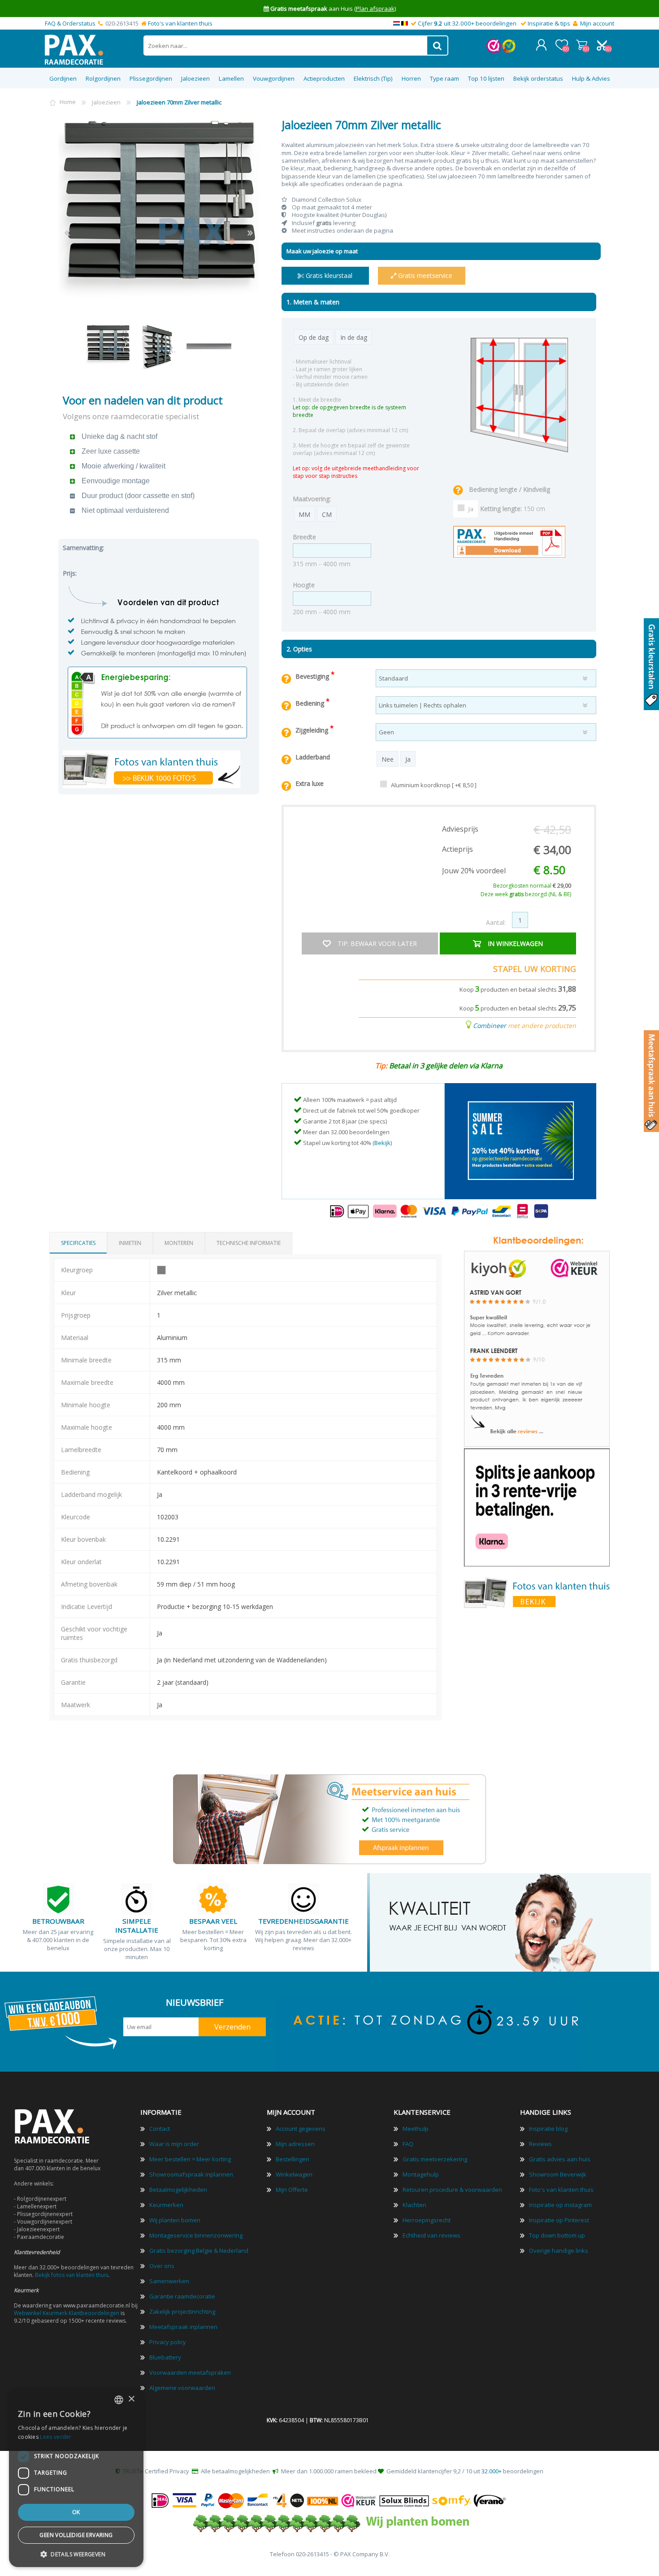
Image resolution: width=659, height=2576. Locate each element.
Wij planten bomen (175, 2220)
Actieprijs (457, 849)
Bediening (311, 703)
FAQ (408, 2144)
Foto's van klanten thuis (180, 23)
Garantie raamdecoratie (182, 2296)
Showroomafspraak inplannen (191, 2174)
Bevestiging (313, 676)
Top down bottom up (557, 2235)
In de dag (354, 337)
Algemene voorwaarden (182, 2388)
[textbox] (286, 46)
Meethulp (416, 2129)
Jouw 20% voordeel (474, 871)
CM (327, 514)
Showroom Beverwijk (558, 2174)
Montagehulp (421, 2174)
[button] (76, 2554)
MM (304, 514)
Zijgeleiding (313, 730)
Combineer (490, 1026)
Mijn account (597, 23)
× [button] (131, 2399)
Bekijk (382, 1143)
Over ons (162, 2266)
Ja (471, 509)
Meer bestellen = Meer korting (190, 2159)
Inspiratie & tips (549, 23)
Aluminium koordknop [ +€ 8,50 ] (434, 785)
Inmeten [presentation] (130, 1243)
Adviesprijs (460, 829)
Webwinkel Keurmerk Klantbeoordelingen (67, 2313)
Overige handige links (559, 2251)
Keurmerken (166, 2205)
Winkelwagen (582, 45)
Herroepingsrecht (427, 2220)
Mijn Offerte (292, 2190)
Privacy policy (168, 2342)
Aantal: (496, 922)
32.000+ (492, 2471)
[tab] (78, 1243)
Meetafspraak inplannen (183, 2327)
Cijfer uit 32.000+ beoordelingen (467, 23)
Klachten (414, 2205)
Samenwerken (169, 2281)
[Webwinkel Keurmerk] (494, 51)
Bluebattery (165, 2357)
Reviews (540, 2144)
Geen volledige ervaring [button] (76, 2535)
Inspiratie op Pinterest (559, 2220)
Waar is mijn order (174, 2144)
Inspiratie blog (548, 2129)
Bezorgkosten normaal (532, 886)
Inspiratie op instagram (560, 2205)
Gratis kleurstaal (328, 275)
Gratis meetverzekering (435, 2159)
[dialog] (76, 2478)
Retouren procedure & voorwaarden (452, 2190)
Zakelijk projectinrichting (182, 2311)
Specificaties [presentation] (78, 1243)
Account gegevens (301, 2129)
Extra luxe (310, 783)
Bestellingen (293, 2159)
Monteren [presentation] (179, 1243)
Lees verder (56, 2437)
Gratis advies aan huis (560, 2159)
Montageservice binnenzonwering (196, 2235)
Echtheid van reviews (431, 2235)
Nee (388, 759)
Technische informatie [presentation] (249, 1243)
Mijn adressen (295, 2144)
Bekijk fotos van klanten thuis (72, 2275)
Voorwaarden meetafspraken (190, 2372)
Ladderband (313, 757)
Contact (160, 2129)
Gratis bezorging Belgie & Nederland (199, 2251)
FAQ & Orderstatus (70, 23)
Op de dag (314, 337)
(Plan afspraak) (375, 9)
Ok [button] (76, 2512)
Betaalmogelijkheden (178, 2190)
